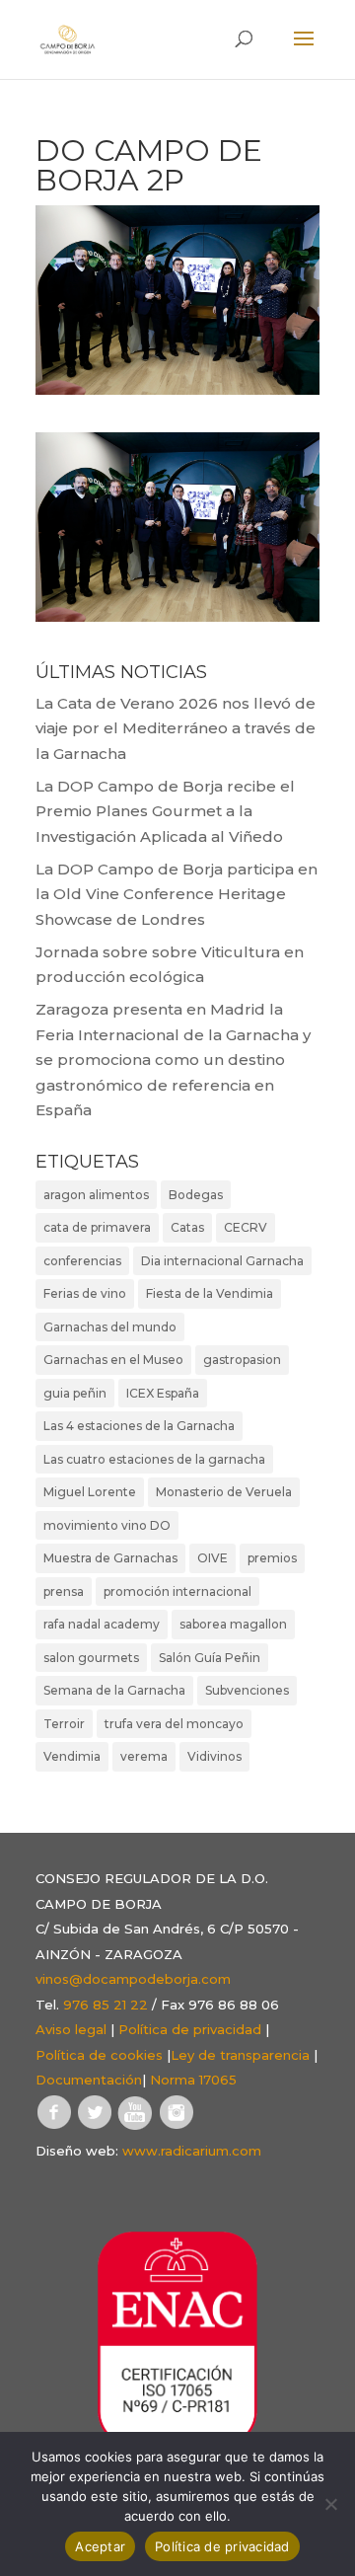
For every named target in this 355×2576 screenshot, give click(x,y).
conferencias (82, 1261)
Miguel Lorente (90, 1492)
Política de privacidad (190, 2029)
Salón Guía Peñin (210, 1658)
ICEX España (163, 1393)
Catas (187, 1227)
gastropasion (242, 1360)
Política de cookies (99, 2055)
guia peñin (75, 1393)
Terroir (64, 1724)
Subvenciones (247, 1690)
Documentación (89, 2080)
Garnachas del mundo (110, 1327)
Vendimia (72, 1756)
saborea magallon (233, 1624)
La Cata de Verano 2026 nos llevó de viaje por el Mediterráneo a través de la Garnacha (176, 728)
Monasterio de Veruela (224, 1492)
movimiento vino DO (107, 1525)
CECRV (246, 1227)
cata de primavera (97, 1227)
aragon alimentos (96, 1195)
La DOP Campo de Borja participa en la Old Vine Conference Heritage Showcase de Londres (177, 894)
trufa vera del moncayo (174, 1724)
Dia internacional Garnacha (222, 1261)
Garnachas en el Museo (113, 1360)
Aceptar (100, 2546)
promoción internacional (177, 1591)
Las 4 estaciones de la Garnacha (139, 1426)
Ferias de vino (85, 1293)
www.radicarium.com (192, 2151)
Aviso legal (71, 2029)
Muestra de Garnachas (110, 1558)
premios (272, 1558)
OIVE (213, 1558)
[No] (330, 2504)
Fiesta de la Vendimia (210, 1293)
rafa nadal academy (102, 1624)
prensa (64, 1591)
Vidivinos (214, 1756)
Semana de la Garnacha (114, 1690)
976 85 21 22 (106, 2005)
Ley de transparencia (240, 2055)
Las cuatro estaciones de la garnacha (154, 1459)
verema (144, 1756)
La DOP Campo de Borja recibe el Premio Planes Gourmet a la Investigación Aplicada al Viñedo (165, 811)
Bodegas (196, 1195)
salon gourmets (91, 1658)
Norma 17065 (193, 2080)
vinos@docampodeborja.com (133, 1979)
